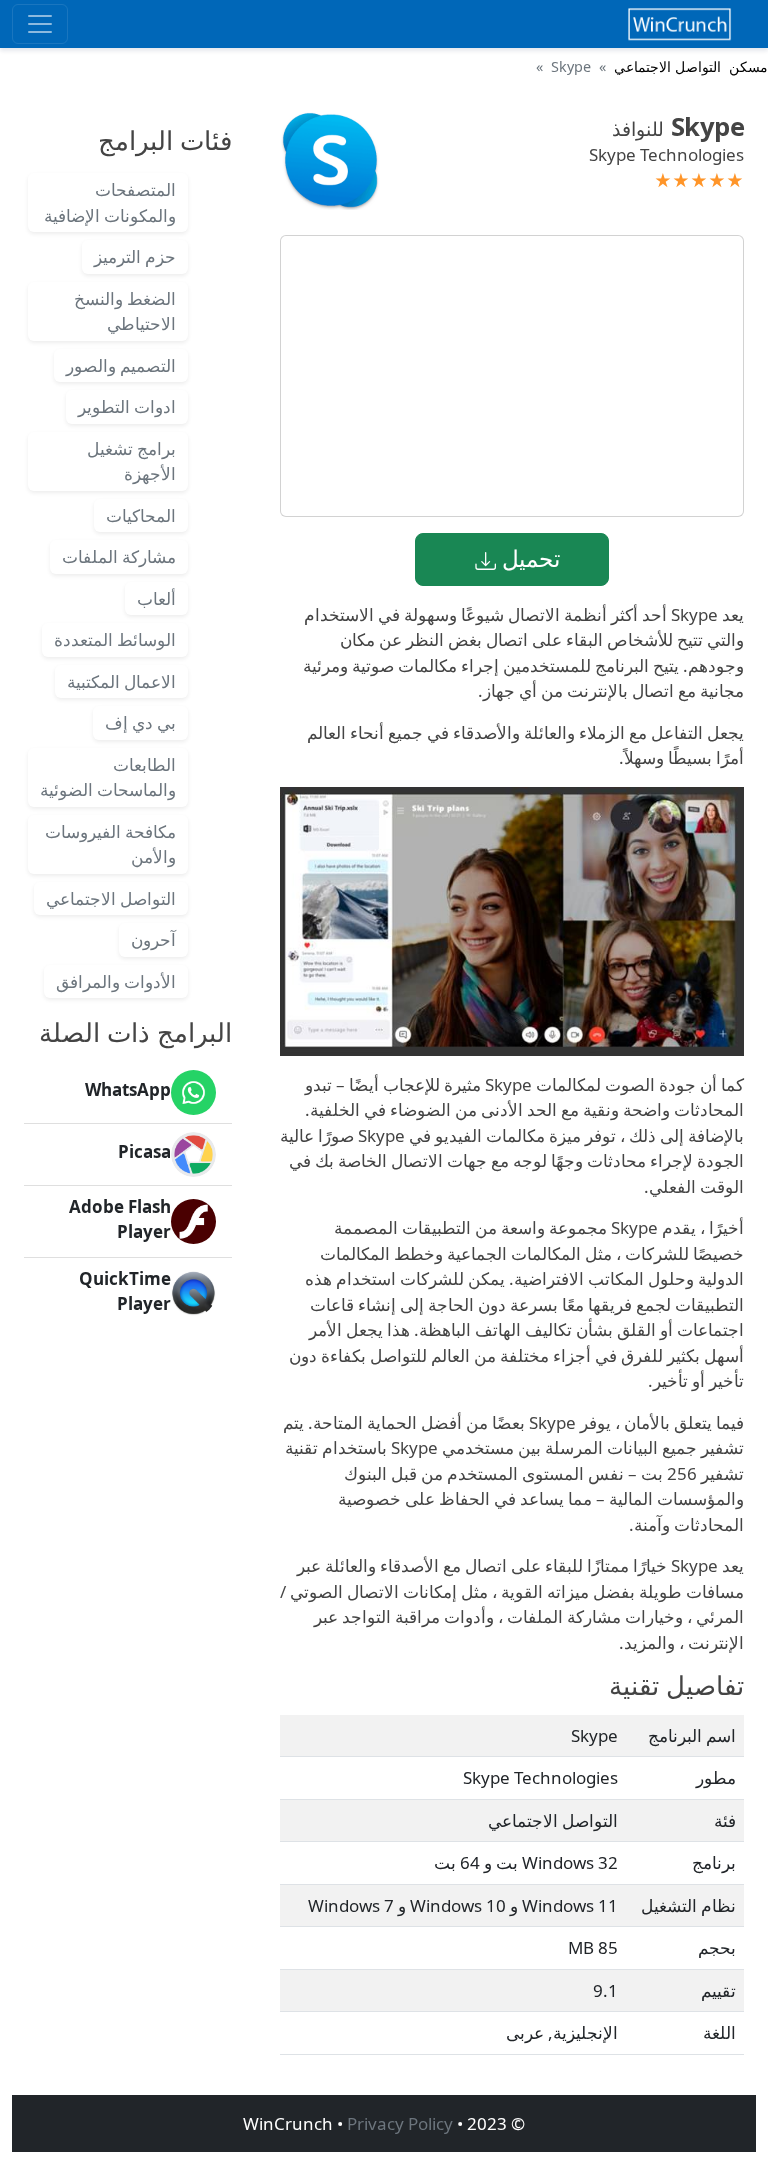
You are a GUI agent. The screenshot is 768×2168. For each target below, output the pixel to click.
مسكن (748, 66)
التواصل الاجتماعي (667, 66)
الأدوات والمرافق (116, 981)
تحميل (528, 558)
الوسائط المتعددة (115, 639)
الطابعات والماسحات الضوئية (108, 777)
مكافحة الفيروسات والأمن (110, 844)
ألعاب (156, 598)
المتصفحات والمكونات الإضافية (110, 202)
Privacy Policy (400, 2123)
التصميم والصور (121, 365)
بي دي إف (140, 722)
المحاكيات (141, 515)
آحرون (153, 939)
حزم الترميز (135, 256)
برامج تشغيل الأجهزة (131, 461)
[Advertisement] (512, 376)
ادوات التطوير (127, 406)
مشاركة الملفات (119, 556)
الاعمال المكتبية (121, 681)
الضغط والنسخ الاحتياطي (125, 311)
